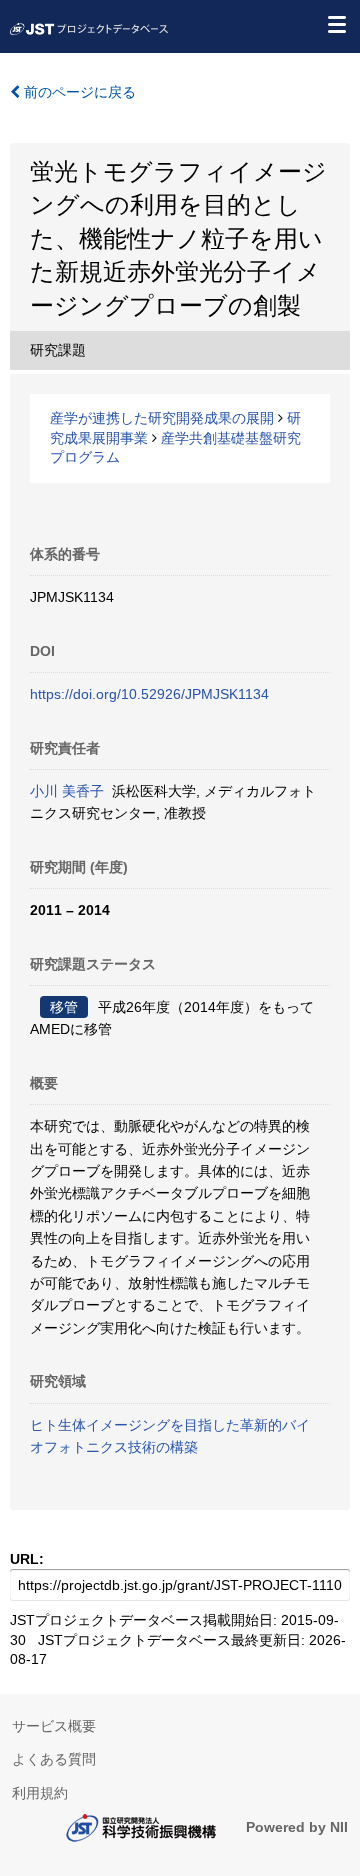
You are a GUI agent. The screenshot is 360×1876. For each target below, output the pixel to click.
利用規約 (40, 1793)
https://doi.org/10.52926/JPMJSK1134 (149, 694)
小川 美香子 (67, 791)
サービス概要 (54, 1726)
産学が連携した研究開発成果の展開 (162, 418)
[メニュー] (336, 24)
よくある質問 (54, 1759)
